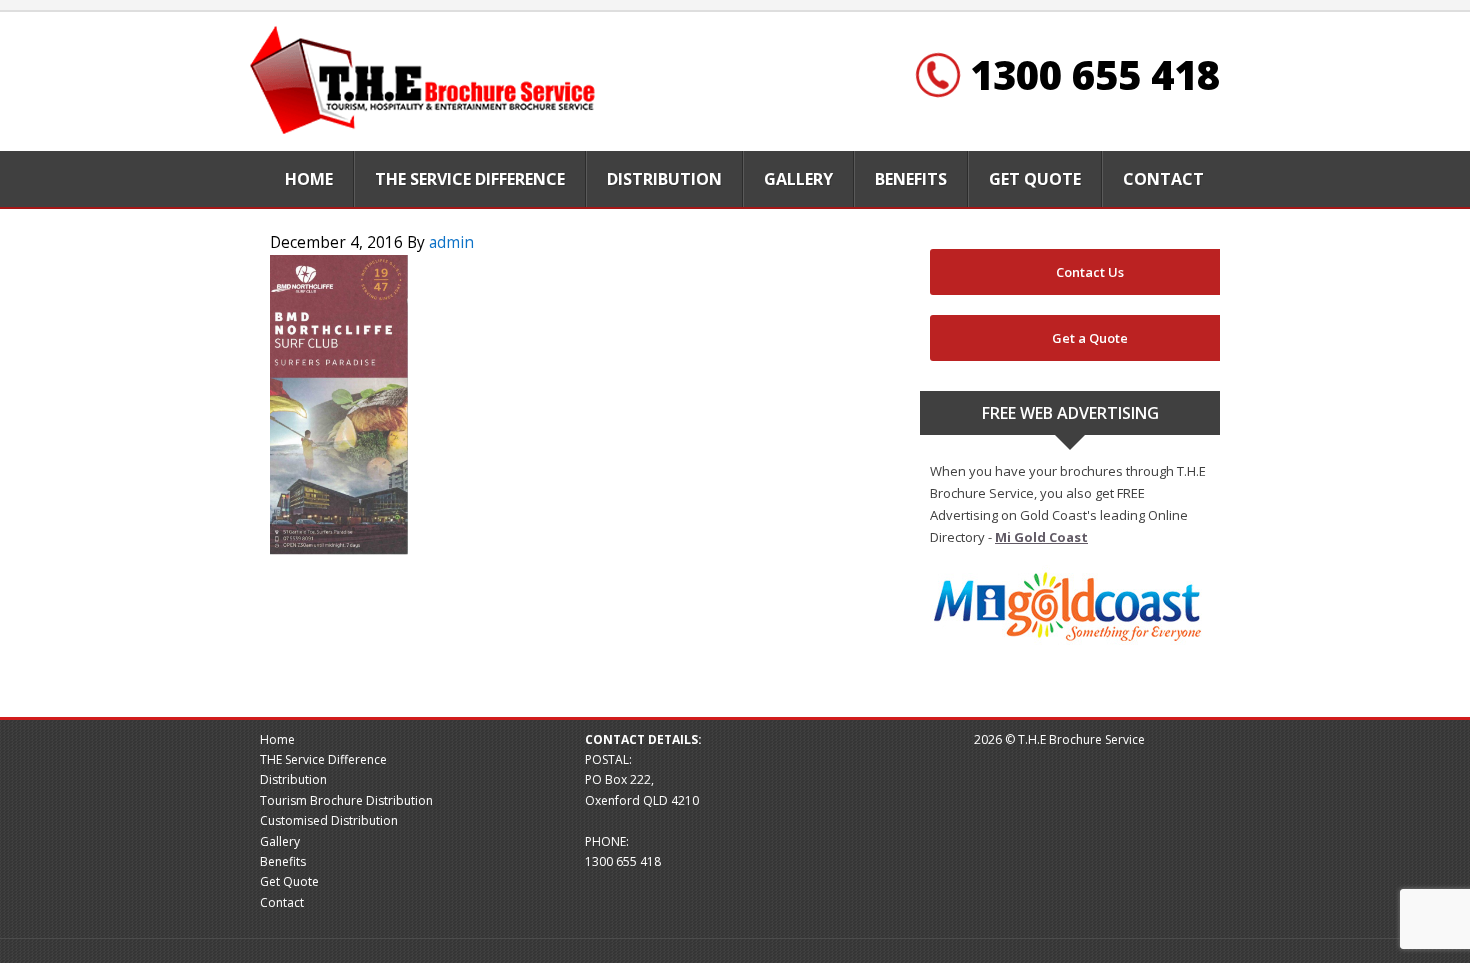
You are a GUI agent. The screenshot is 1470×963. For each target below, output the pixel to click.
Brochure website (425, 81)
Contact (282, 902)
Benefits (283, 861)
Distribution (293, 779)
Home (277, 739)
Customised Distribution (329, 820)
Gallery (280, 841)
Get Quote (289, 881)
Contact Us (1090, 272)
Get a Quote (1090, 338)
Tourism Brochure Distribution (346, 800)
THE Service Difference (323, 759)
